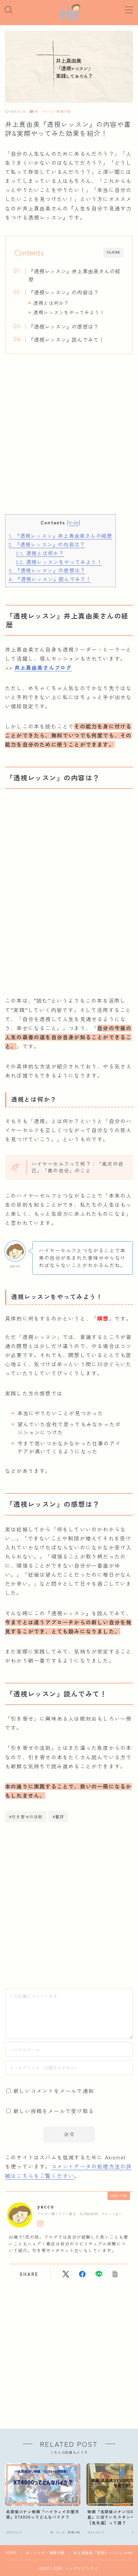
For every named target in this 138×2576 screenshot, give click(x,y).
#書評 (58, 1817)
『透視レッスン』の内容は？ (63, 292)
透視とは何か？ (51, 303)
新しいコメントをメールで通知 (54, 2091)
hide (74, 522)
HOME (11, 2553)
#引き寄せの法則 (26, 1817)
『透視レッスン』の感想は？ (63, 326)
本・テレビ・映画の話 (53, 112)
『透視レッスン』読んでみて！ (66, 339)
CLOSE (114, 252)
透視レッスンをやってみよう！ (69, 312)
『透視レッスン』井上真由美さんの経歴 (74, 275)
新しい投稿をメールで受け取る (54, 2111)
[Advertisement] (69, 441)
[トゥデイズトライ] (69, 12)
